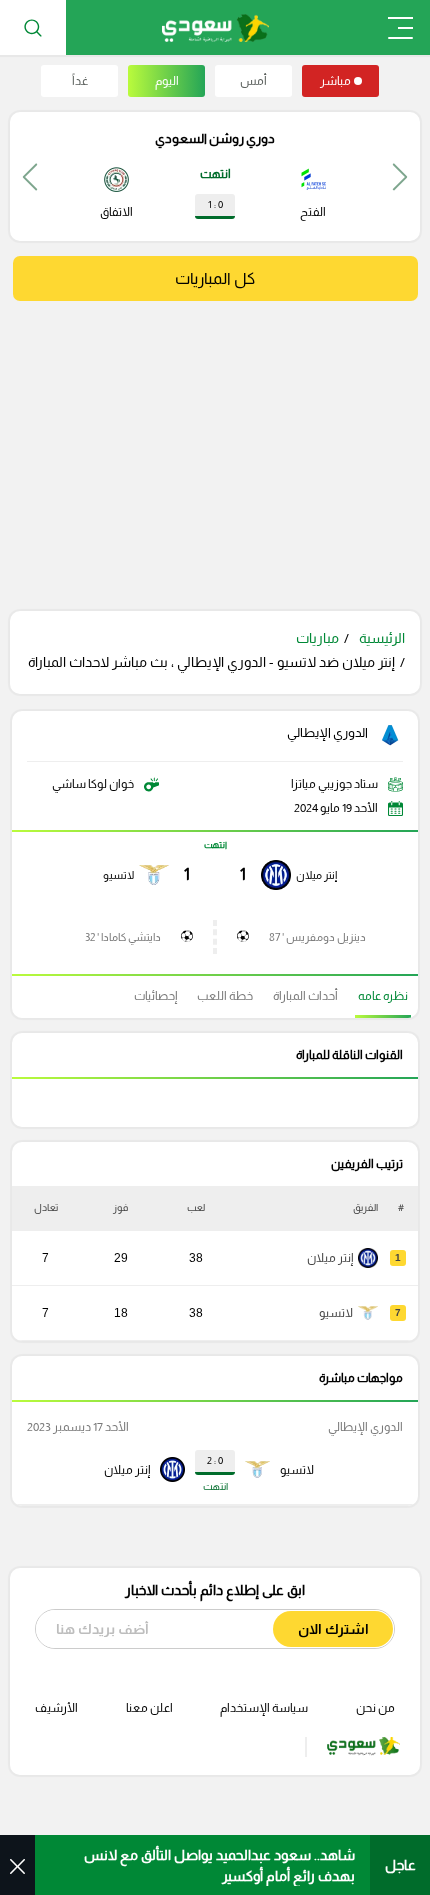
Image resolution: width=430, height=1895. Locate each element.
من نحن (375, 1708)
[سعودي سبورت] (215, 27)
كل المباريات (215, 278)
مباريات (317, 638)
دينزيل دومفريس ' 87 (317, 937)
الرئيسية (382, 638)
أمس (253, 81)
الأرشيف (56, 1708)
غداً (80, 81)
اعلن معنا (149, 1708)
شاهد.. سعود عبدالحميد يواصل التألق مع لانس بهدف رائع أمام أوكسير (219, 1865)
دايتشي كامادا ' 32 (123, 937)
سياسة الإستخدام (264, 1708)
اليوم (167, 81)
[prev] (400, 176)
